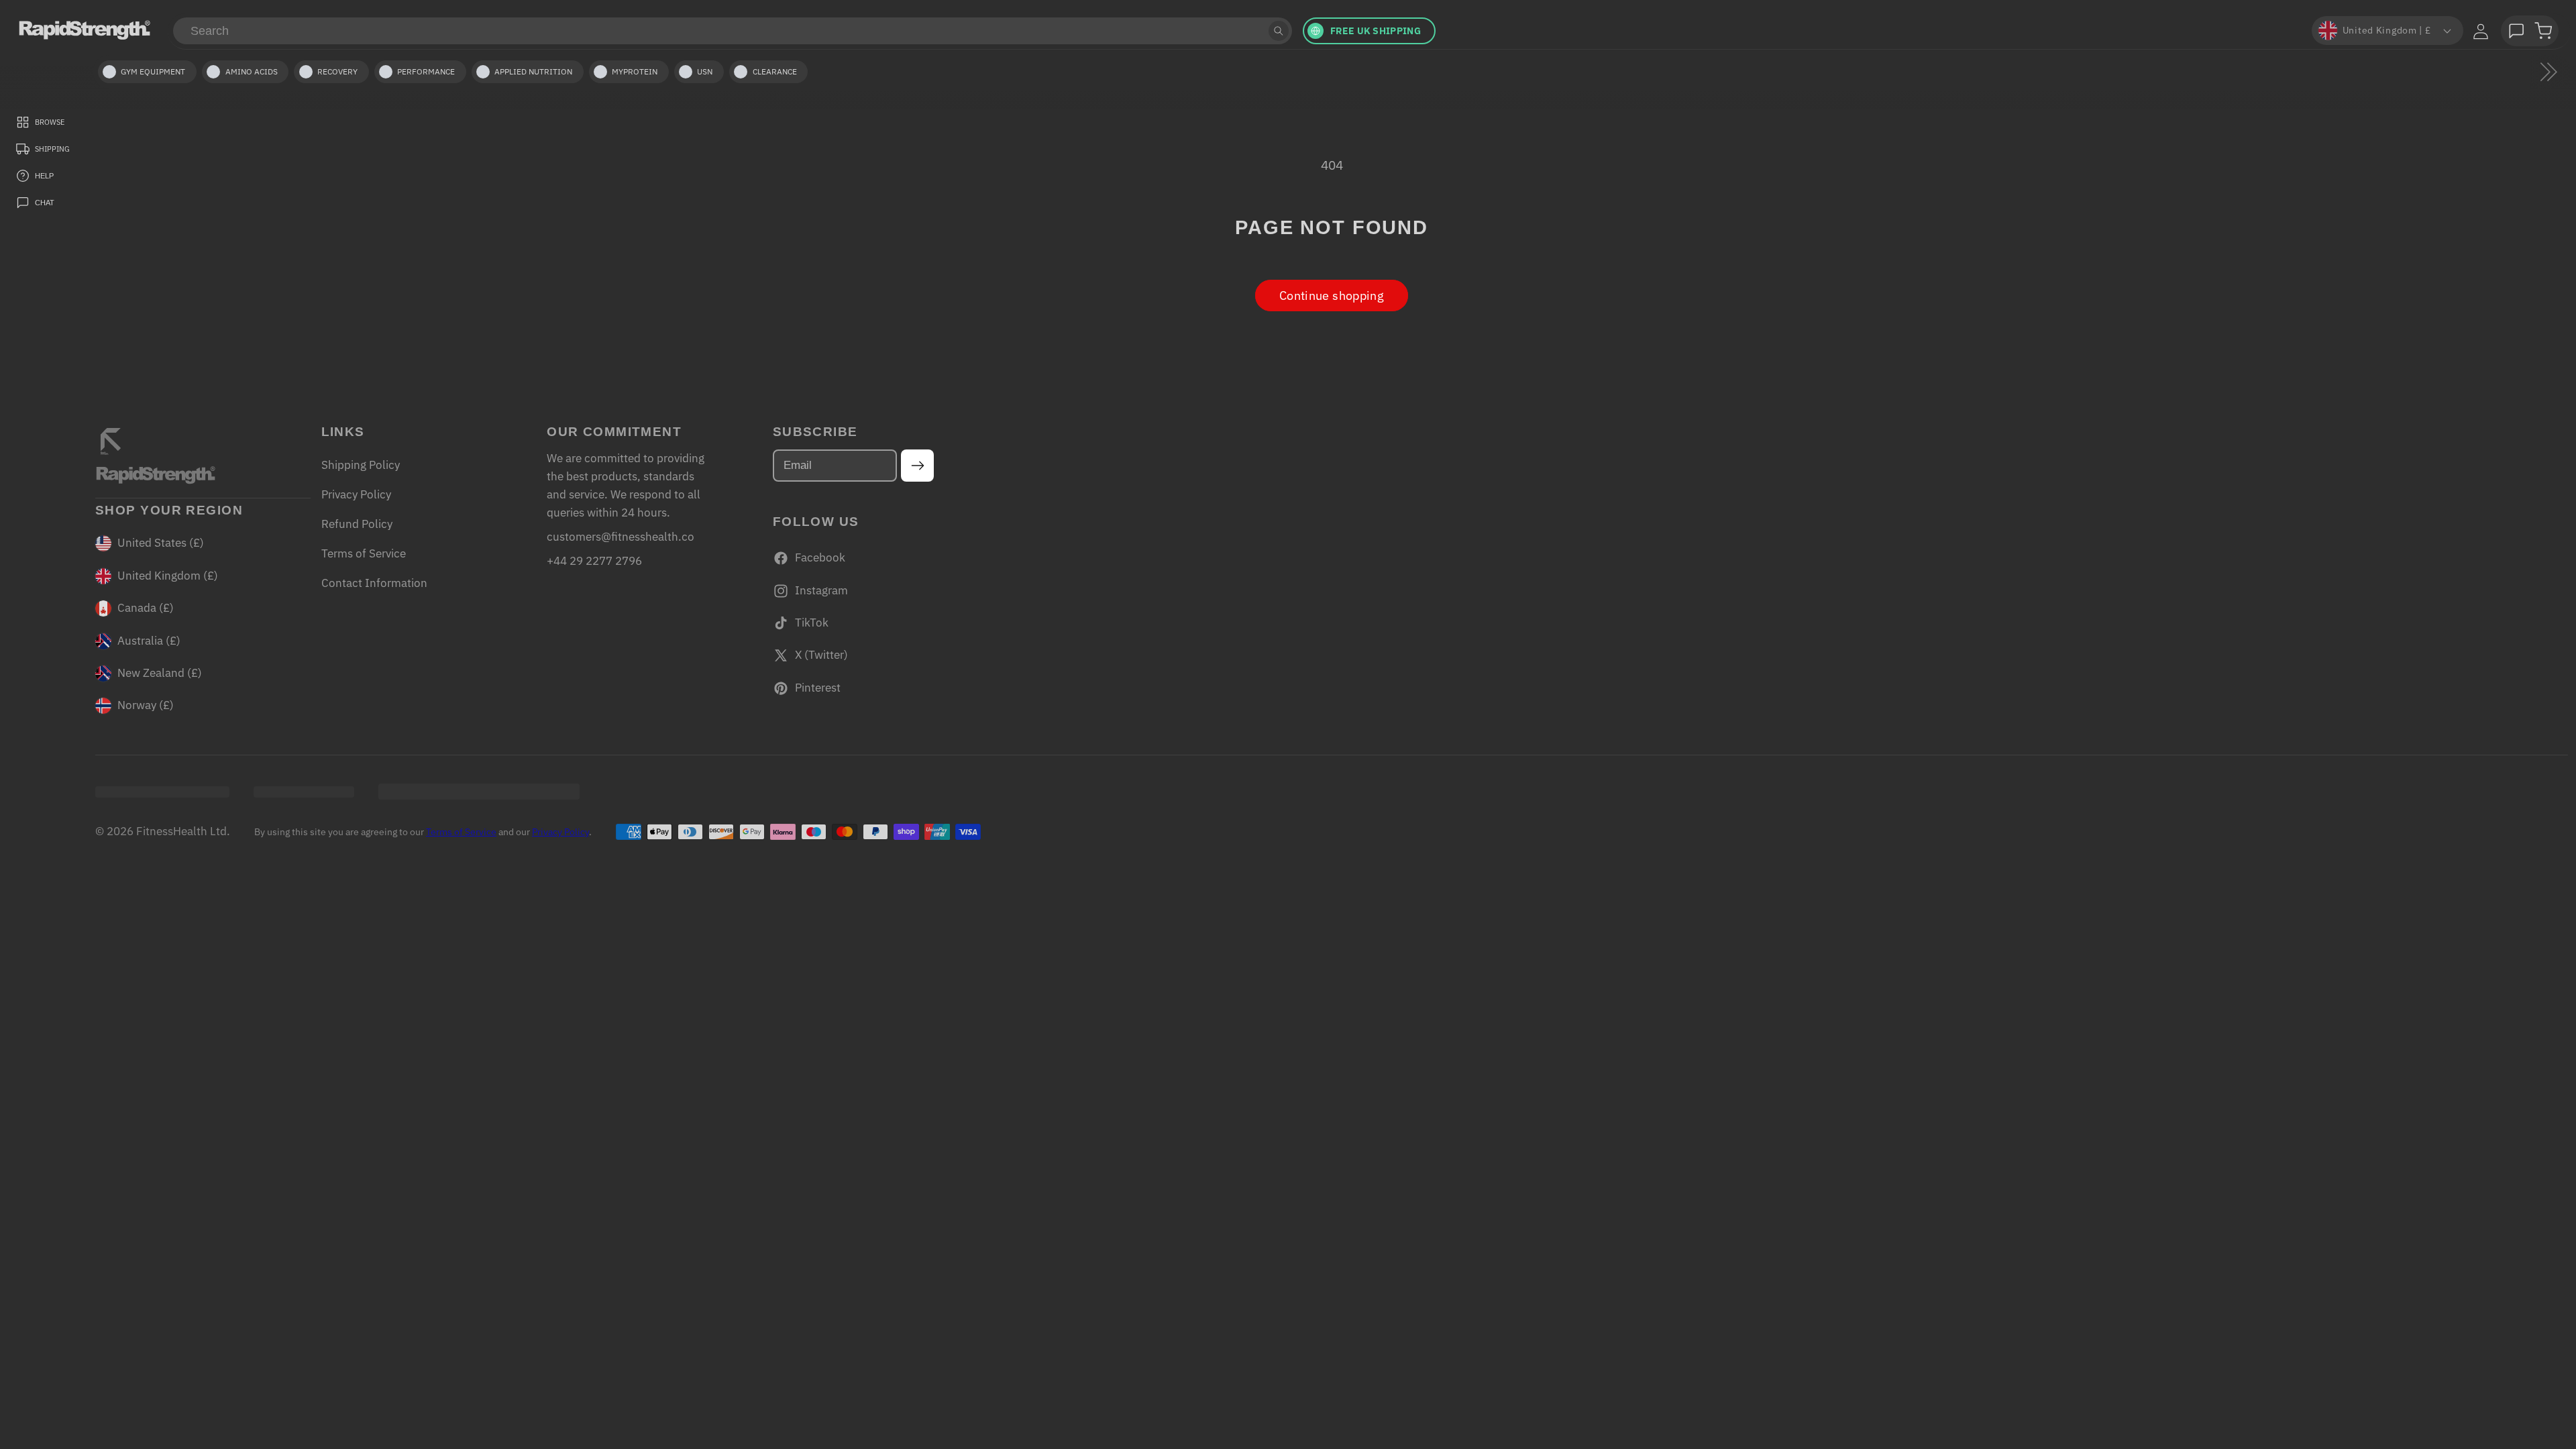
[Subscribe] (917, 466)
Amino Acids (252, 71)
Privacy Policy (356, 494)
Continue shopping (1332, 296)
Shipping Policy (361, 465)
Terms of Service (364, 553)
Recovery (337, 71)
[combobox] (733, 31)
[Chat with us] (2516, 31)
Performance (426, 71)
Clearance (775, 71)
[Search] (1279, 31)
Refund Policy (357, 524)
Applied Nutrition (533, 71)
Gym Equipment (153, 71)
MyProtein (635, 71)
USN (705, 71)
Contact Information (374, 583)
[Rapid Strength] (85, 30)
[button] (2543, 31)
